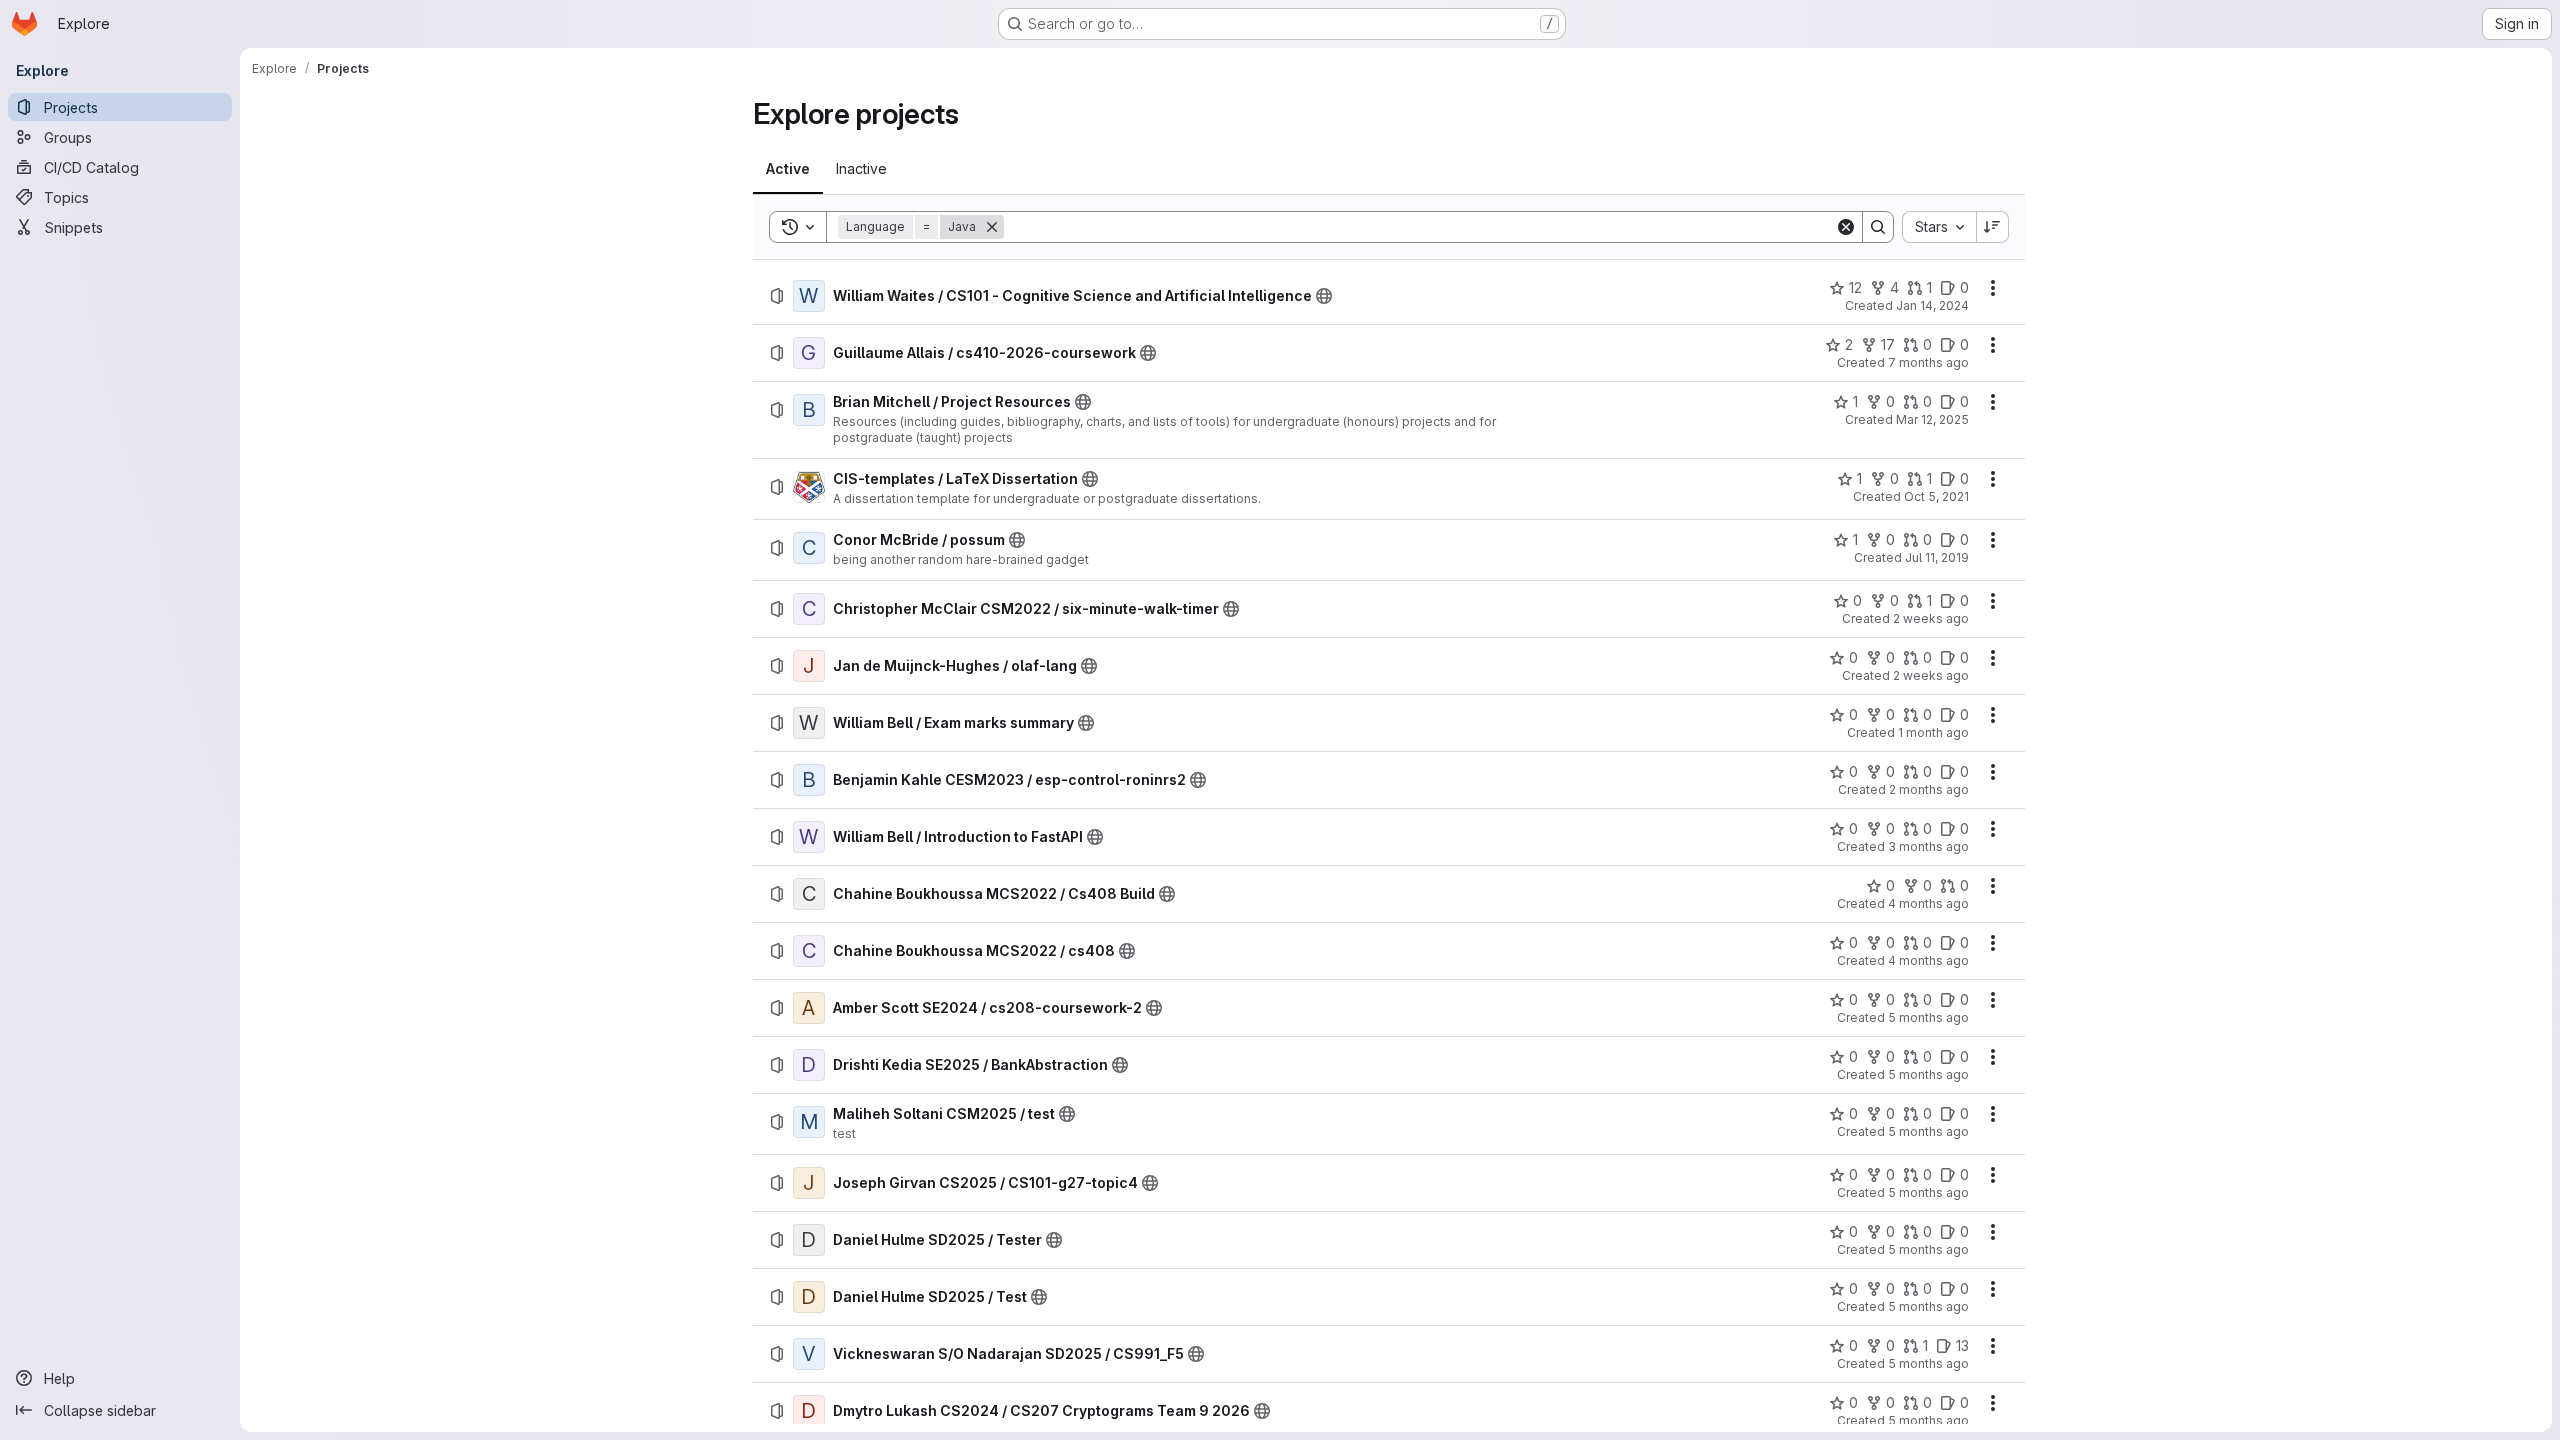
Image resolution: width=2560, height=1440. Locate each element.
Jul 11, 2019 (1937, 557)
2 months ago (1929, 789)
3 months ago (1928, 846)
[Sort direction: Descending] (1993, 227)
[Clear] (1846, 227)
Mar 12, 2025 (1932, 419)
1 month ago (1933, 732)
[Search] (1878, 227)
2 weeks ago (1931, 618)
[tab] (788, 169)
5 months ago (1928, 1017)
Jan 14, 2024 (1932, 305)
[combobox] (1939, 227)
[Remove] (992, 227)
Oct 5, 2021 (1936, 496)
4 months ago (1928, 903)
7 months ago (1928, 362)
